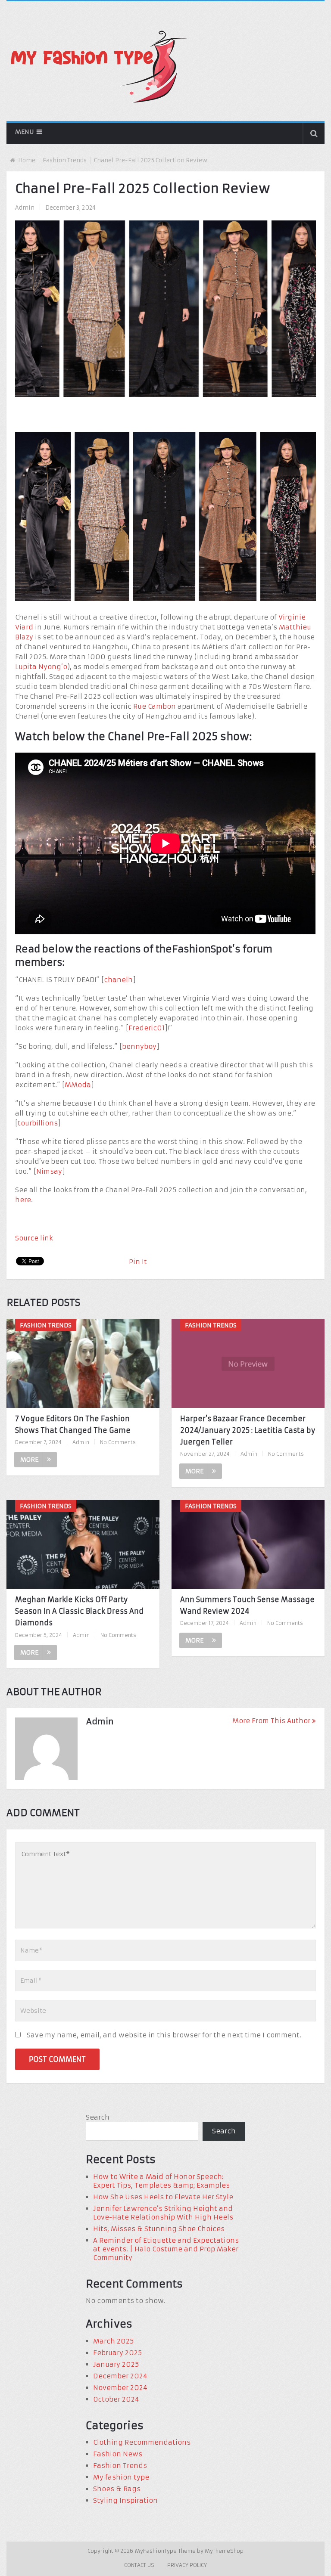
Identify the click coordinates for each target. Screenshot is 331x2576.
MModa (78, 1085)
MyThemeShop (224, 2551)
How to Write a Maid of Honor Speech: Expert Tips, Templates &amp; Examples (161, 2181)
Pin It (138, 1262)
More (29, 1460)
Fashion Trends (65, 160)
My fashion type (121, 2477)
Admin (25, 208)
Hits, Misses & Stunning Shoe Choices (159, 2229)
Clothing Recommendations (142, 2442)
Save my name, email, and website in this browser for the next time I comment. (164, 2035)
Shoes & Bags (117, 2489)
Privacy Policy (187, 2565)
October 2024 (116, 2399)
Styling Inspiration (125, 2500)
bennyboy (139, 1046)
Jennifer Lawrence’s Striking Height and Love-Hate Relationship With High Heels (163, 2213)
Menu (24, 132)
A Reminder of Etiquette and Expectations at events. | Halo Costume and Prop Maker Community (166, 2249)
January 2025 (116, 2364)
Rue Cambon (155, 706)
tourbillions (38, 1123)
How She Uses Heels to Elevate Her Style (163, 2197)
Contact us (139, 2565)
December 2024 (120, 2376)
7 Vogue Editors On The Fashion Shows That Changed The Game (73, 1424)
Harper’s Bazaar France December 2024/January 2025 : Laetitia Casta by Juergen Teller (248, 1430)
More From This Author (271, 1721)
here (23, 1200)
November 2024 (120, 2388)
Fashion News (118, 2454)
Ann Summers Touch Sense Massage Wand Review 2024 (247, 1605)
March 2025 (113, 2341)
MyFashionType (157, 2551)
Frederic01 (147, 1028)
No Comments (118, 1442)
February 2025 (117, 2353)
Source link (34, 1238)
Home (27, 160)
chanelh (118, 980)
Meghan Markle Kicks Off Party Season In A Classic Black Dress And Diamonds (79, 1611)
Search (98, 2117)
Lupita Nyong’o (41, 667)
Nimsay (49, 1171)
